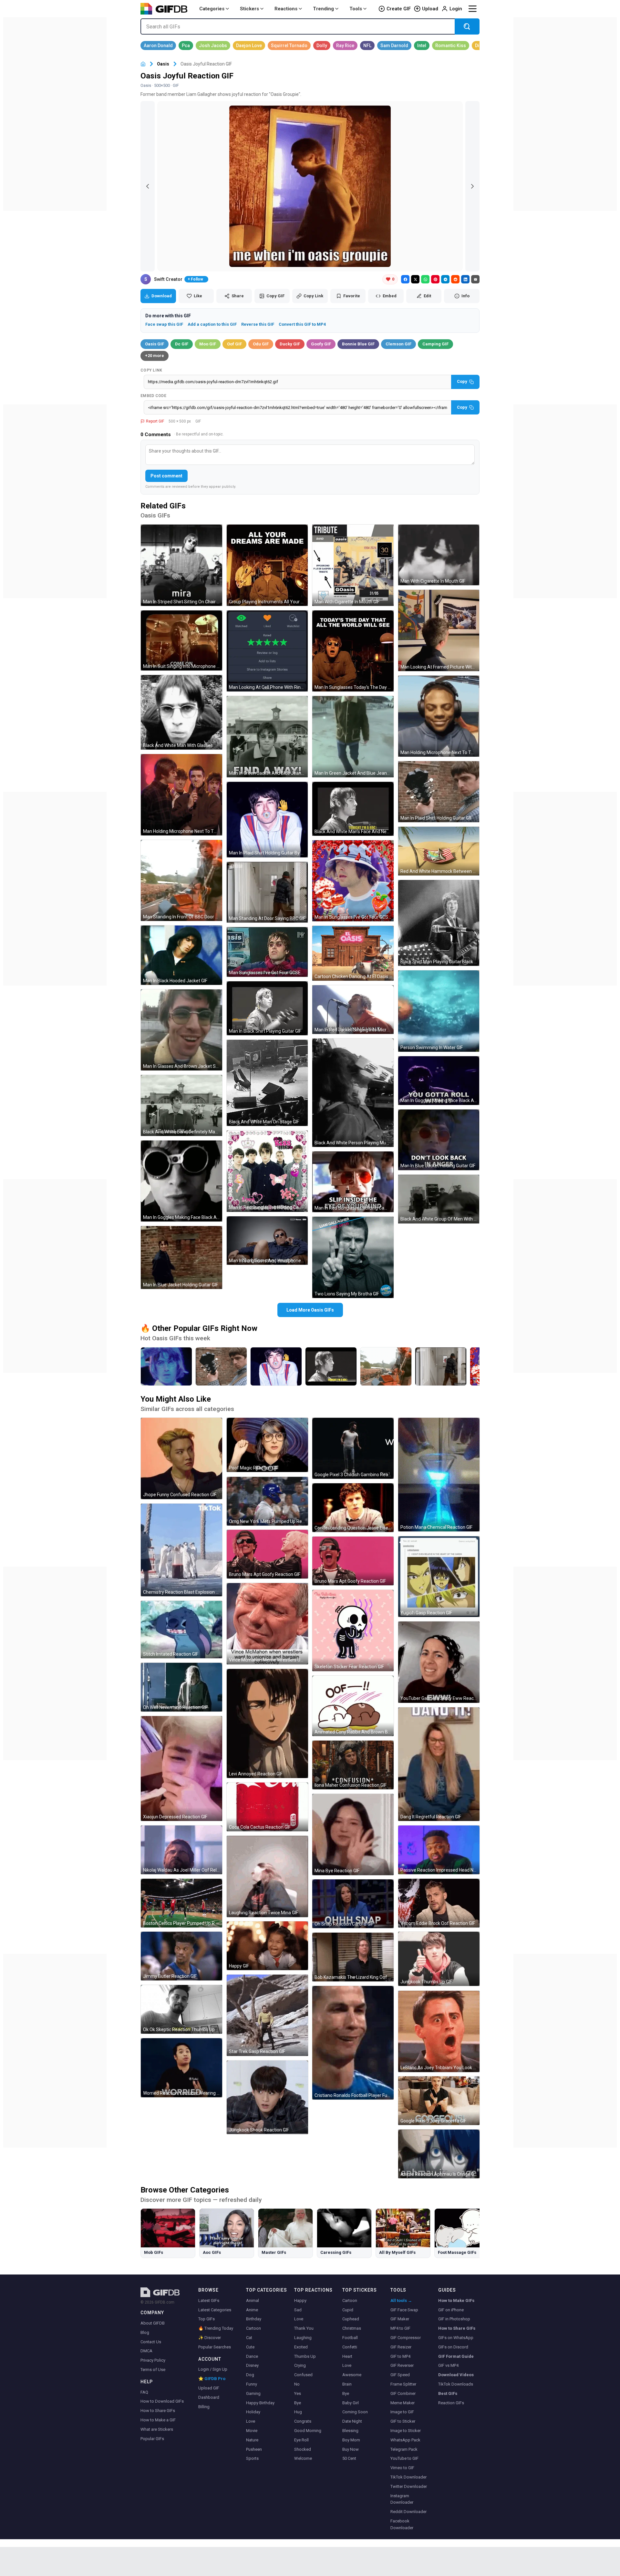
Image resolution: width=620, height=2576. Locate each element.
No (297, 2384)
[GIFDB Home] (143, 64)
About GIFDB (153, 2323)
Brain (347, 2384)
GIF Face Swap (404, 2310)
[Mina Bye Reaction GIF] (353, 1835)
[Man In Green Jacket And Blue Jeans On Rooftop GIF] (353, 737)
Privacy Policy (153, 2360)
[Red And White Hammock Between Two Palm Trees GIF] (439, 851)
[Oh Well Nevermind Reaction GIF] (181, 1687)
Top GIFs (207, 2319)
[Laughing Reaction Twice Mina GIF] (267, 1876)
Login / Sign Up (213, 2369)
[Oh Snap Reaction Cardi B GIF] (353, 1904)
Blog (145, 2332)
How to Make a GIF (158, 2420)
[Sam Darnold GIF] (394, 46)
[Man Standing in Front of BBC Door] (386, 1366)
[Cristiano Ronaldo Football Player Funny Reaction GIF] (353, 2043)
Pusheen (254, 2449)
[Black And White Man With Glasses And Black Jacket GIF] (181, 712)
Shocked (303, 2449)
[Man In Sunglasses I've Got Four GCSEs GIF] (353, 881)
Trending (323, 9)
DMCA (146, 2351)
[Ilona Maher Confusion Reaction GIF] (353, 1765)
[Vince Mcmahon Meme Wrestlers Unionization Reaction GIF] (267, 1624)
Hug (298, 2412)
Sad (298, 2310)
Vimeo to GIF (402, 2468)
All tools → (401, 2300)
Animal (253, 2300)
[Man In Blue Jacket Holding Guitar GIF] (181, 1257)
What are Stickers (157, 2429)
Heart (347, 2356)
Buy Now (351, 2449)
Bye (298, 2403)
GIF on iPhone (451, 2310)
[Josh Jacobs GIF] (213, 46)
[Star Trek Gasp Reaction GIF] (267, 2015)
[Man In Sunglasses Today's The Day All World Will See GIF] (353, 651)
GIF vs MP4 (448, 2365)
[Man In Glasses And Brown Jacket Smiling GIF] (181, 1030)
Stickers (249, 9)
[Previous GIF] (148, 186)
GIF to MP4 (400, 2356)
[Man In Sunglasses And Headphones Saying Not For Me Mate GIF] (267, 1241)
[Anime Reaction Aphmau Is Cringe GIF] (439, 2154)
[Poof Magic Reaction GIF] (267, 1445)
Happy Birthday (260, 2403)
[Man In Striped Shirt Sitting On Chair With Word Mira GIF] (181, 565)
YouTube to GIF (404, 2458)
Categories (212, 9)
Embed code (153, 396)
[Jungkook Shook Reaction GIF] (267, 2097)
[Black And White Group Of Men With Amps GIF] (439, 1199)
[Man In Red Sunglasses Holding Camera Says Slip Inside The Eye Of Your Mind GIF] (267, 1171)
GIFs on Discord (453, 2347)
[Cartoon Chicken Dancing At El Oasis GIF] (353, 953)
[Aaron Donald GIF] (158, 46)
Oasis (163, 64)
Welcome (303, 2458)
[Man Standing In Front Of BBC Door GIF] (181, 881)
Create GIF (399, 9)
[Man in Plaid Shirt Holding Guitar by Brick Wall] (276, 1366)
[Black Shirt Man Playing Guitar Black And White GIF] (439, 923)
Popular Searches (215, 2347)
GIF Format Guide (456, 2356)
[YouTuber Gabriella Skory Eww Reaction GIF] (439, 1662)
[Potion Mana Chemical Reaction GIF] (439, 1475)
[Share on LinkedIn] (465, 279)
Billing (204, 2407)
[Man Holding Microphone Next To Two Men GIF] (181, 795)
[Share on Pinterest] (435, 279)
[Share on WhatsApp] (425, 279)
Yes (298, 2393)
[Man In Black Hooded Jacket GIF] (181, 955)
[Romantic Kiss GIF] (451, 46)
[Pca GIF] (186, 46)
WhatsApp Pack (405, 2440)
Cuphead (351, 2319)
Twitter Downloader (409, 2486)
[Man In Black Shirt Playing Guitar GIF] (267, 1008)
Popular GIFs (152, 2439)
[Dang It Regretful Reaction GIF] (439, 1764)
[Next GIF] (472, 186)
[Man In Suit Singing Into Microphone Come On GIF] (181, 641)
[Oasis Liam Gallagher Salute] (166, 1366)
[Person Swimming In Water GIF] (439, 1011)
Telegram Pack (404, 2449)
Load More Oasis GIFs (310, 1310)
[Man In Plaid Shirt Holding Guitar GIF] (439, 792)
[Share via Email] (475, 279)
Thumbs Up (305, 2356)
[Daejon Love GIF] (249, 46)
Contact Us (151, 2342)
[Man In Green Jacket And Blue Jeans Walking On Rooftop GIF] (267, 737)
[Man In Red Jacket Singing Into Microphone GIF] (353, 1010)
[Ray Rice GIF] (345, 46)
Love (251, 2421)
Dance (252, 2356)
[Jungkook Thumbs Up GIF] (439, 1959)
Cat (249, 2338)
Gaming (253, 2393)
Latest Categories (215, 2310)
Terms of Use (153, 2370)
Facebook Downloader (402, 2524)
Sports (252, 2458)
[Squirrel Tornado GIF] (289, 46)
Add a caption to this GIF (212, 324)
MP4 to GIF (400, 2328)
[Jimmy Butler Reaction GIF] (181, 1956)
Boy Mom (351, 2440)
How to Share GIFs (158, 2411)
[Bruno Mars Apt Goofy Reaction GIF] (267, 1554)
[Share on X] (415, 279)
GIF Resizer (401, 2347)
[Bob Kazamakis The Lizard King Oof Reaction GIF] (353, 1957)
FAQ (144, 2392)
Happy (300, 2300)
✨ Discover (210, 2338)
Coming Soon (355, 2412)
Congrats (303, 2421)
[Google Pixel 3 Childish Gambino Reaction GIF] (353, 1448)
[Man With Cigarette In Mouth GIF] (353, 565)
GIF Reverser (402, 2365)
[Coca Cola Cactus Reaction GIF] (267, 1807)
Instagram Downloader (402, 2499)
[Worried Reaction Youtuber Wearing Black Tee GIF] (181, 2068)
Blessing (350, 2431)
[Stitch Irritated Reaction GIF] (181, 1630)
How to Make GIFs (456, 2300)
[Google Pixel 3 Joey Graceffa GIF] (439, 2101)
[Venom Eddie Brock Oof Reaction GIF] (439, 1903)
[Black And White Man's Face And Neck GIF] (353, 809)
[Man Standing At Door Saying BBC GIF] (267, 892)
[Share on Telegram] (445, 279)
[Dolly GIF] (322, 46)
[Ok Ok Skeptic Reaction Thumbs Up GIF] (181, 2009)
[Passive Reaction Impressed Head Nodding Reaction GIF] (439, 1850)
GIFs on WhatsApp (456, 2338)
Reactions (286, 9)
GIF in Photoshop (454, 2319)
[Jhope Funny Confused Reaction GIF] (181, 1458)
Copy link (151, 370)
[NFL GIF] (367, 46)
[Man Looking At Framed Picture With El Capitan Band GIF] (439, 630)
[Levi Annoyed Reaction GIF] (267, 1723)
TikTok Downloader (408, 2477)
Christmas (352, 2328)
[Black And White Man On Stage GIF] (267, 1083)
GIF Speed (400, 2375)
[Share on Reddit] (455, 279)
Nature (252, 2440)
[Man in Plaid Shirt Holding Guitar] (221, 1366)
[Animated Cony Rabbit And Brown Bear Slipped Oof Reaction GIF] (353, 1706)
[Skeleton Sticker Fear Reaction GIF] (353, 1630)
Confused (303, 2375)
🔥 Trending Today (216, 2328)
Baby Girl (351, 2403)
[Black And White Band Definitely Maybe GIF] (181, 1105)
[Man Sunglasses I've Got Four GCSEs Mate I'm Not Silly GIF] (267, 952)
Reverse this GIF (258, 324)
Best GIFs (448, 2393)
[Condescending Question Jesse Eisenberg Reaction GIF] (353, 1508)
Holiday (253, 2412)
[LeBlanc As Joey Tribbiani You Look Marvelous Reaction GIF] (439, 2031)
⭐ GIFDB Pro (212, 2379)
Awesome (352, 2375)
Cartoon (253, 2328)
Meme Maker (403, 2403)
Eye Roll (301, 2440)
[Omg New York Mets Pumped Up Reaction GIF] (267, 1501)
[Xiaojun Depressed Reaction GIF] (181, 1768)
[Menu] (472, 9)
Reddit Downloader (408, 2512)
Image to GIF (402, 2412)
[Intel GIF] (422, 46)
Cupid (348, 2310)
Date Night (352, 2421)
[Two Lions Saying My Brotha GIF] (353, 1257)
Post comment (166, 476)
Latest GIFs (209, 2300)
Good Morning (308, 2431)
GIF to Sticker (403, 2421)
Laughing (303, 2338)
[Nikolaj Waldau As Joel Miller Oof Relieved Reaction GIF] (181, 1850)
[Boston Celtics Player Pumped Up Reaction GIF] (181, 1903)
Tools (356, 9)
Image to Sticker (406, 2431)
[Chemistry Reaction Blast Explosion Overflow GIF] (181, 1550)
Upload (430, 9)
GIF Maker (400, 2319)
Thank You (304, 2328)
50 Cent (349, 2458)
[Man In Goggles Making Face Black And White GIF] (181, 1181)
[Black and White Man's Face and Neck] (331, 1366)
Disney (252, 2365)
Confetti (350, 2347)
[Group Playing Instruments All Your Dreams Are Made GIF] (267, 565)
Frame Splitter (403, 2384)
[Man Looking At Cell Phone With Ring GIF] (267, 651)
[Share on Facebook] (405, 279)
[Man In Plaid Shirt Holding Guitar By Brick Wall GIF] (267, 820)
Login (456, 9)
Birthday (254, 2319)
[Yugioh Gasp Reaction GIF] (439, 1577)
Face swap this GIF (164, 324)
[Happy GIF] (267, 1946)
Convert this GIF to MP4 (302, 324)
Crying (300, 2365)
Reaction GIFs (451, 2403)
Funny (252, 2384)
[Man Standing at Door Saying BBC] (441, 1366)
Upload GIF (209, 2388)
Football (350, 2338)
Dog (250, 2375)
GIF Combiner (403, 2393)
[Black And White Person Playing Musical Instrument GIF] (353, 1093)
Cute (250, 2347)
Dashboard (209, 2397)
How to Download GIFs (162, 2401)
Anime (252, 2310)
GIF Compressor (406, 2338)
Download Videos (456, 2375)
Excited (301, 2347)
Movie (252, 2431)
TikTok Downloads (456, 2384)
